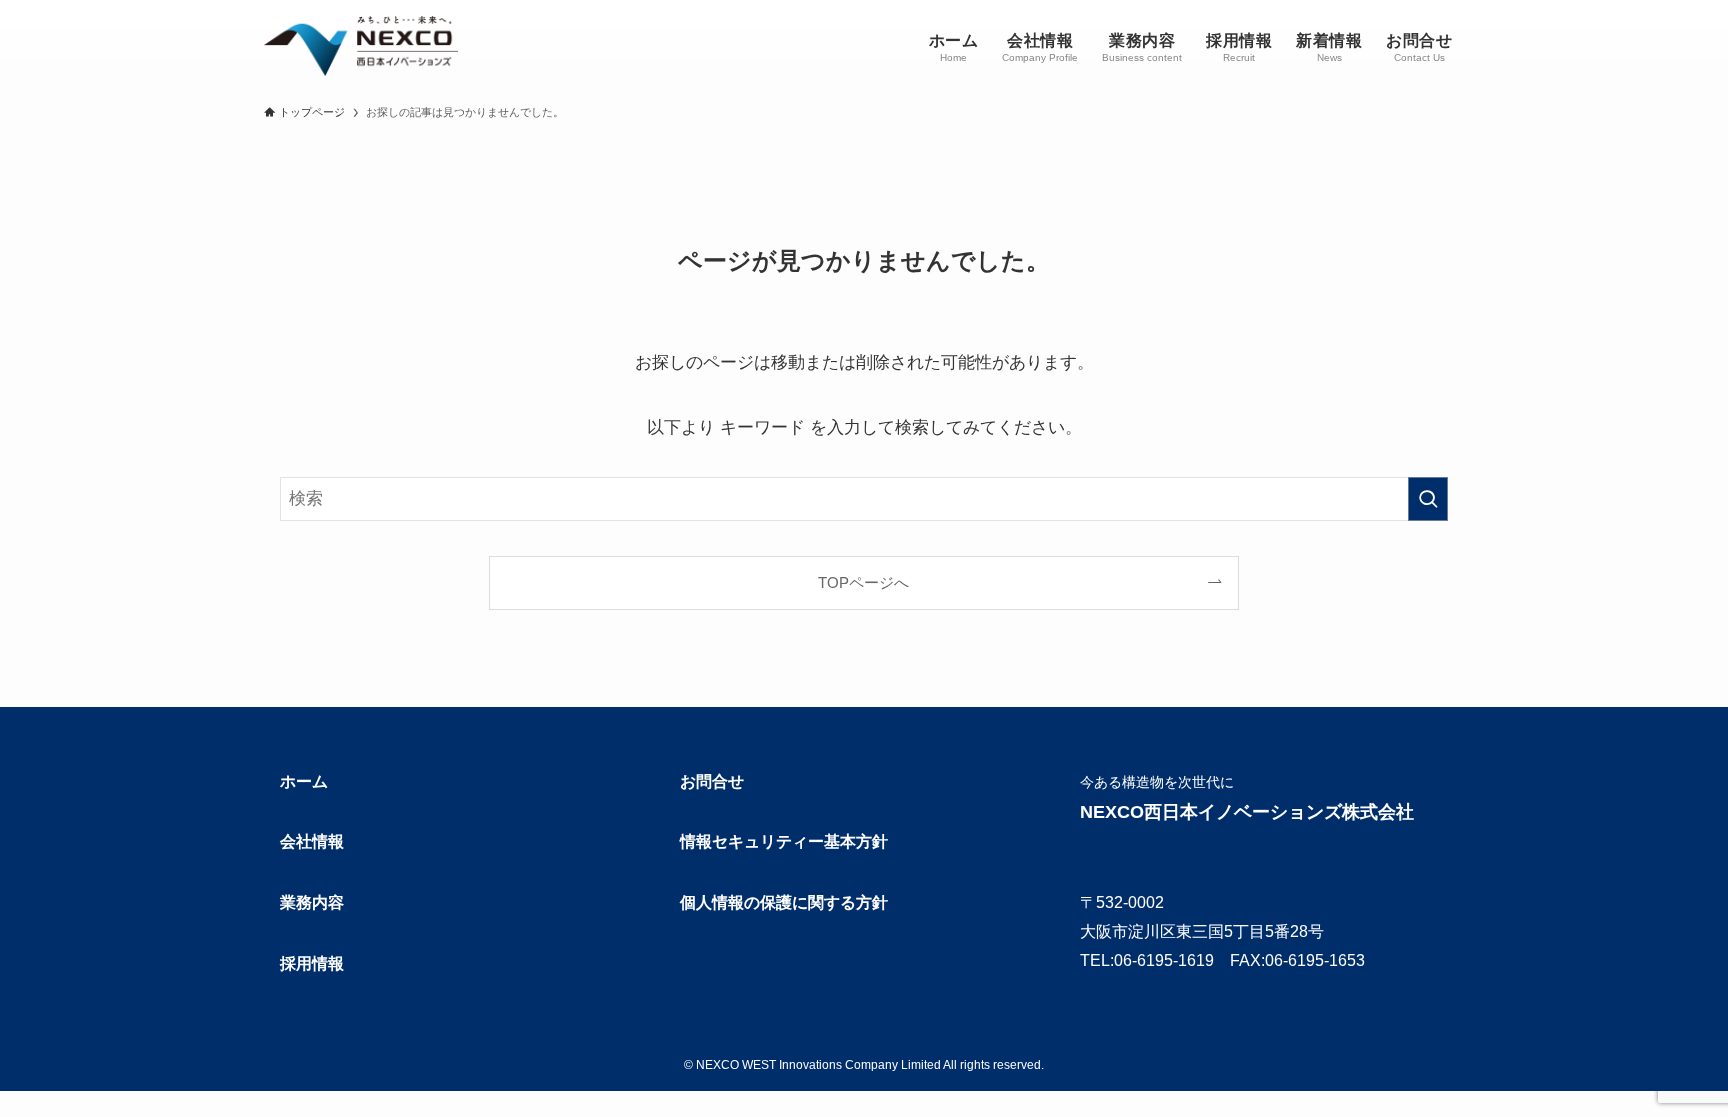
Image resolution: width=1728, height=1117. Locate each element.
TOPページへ (863, 582)
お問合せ (712, 781)
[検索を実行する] (1428, 499)
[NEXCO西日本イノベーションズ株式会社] (361, 46)
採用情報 (312, 963)
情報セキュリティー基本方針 (784, 841)
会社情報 (312, 841)
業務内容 (312, 902)
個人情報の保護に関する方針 (784, 902)
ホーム (304, 781)
